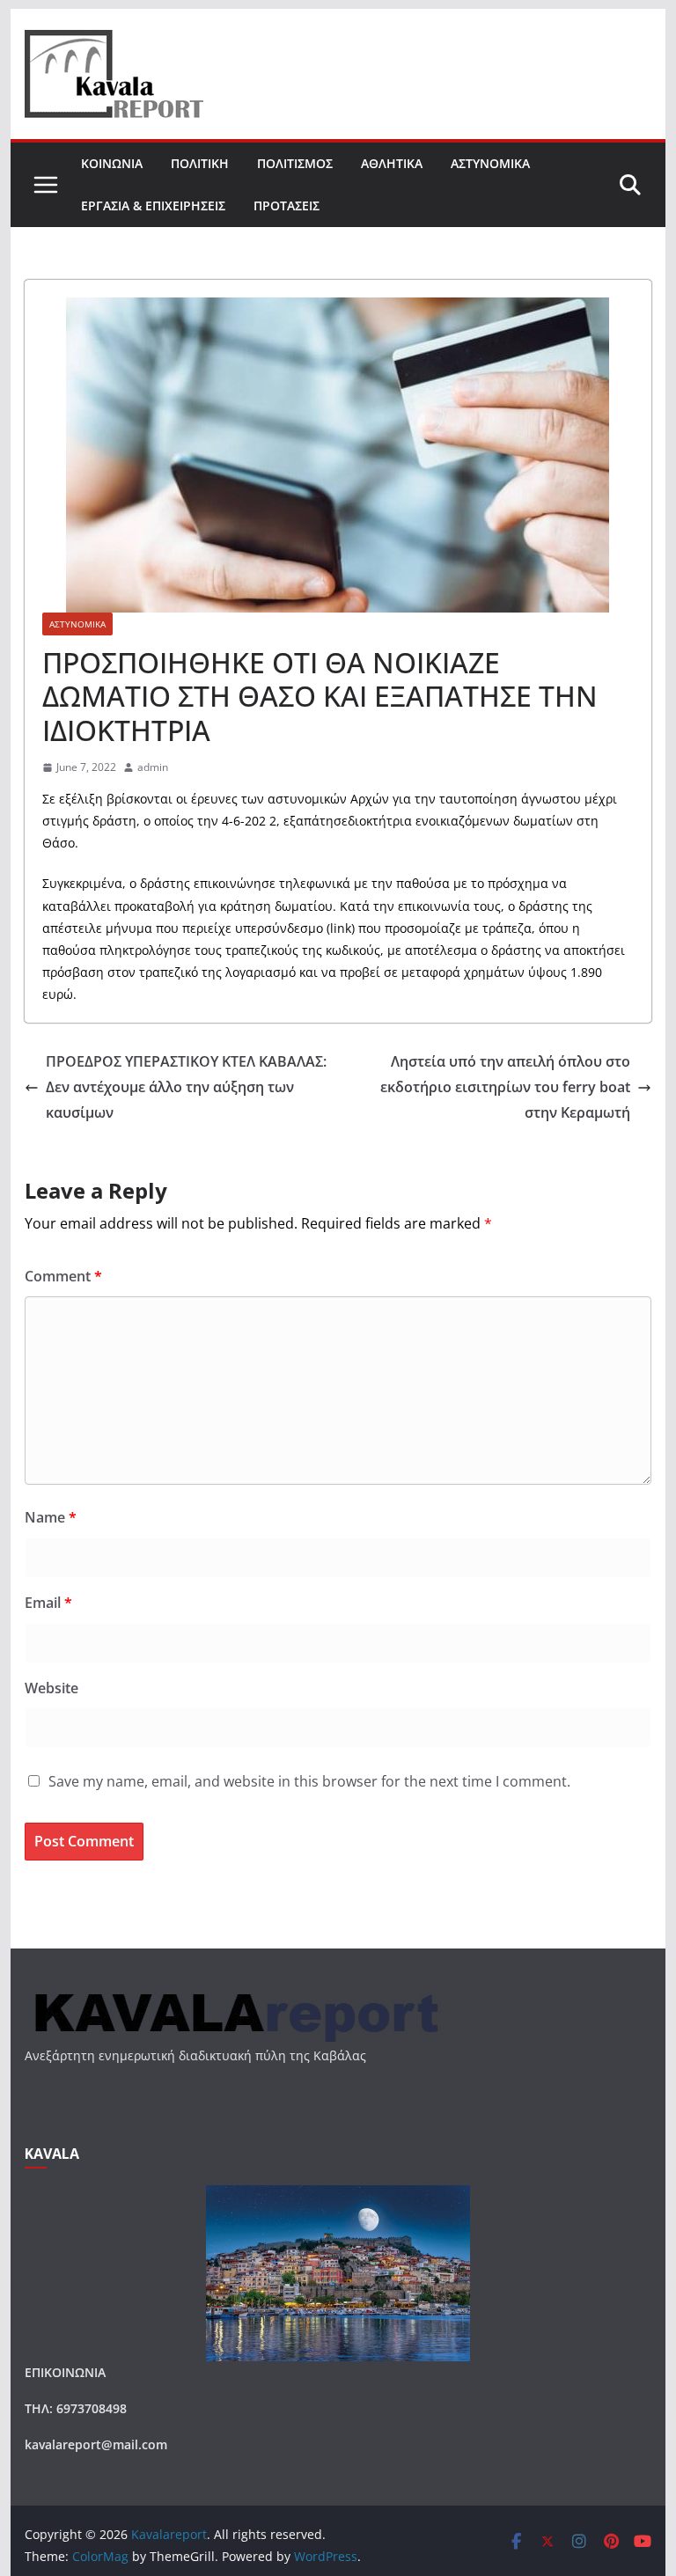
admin (153, 767)
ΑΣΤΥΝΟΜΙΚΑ (490, 163)
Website (51, 1688)
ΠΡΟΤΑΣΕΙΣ (287, 205)
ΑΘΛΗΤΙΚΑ (392, 163)
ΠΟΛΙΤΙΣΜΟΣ (295, 163)
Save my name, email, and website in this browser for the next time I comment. (309, 1781)
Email (48, 1603)
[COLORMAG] (234, 1995)
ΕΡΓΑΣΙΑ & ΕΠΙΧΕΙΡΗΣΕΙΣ (153, 205)
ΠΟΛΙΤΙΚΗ (200, 163)
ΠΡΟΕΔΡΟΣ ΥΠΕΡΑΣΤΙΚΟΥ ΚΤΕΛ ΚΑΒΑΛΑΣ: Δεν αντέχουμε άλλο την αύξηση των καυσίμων (186, 1087)
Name (51, 1517)
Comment (63, 1276)
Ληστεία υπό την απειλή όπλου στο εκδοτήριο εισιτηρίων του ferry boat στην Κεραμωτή (505, 1087)
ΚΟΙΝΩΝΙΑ (112, 163)
